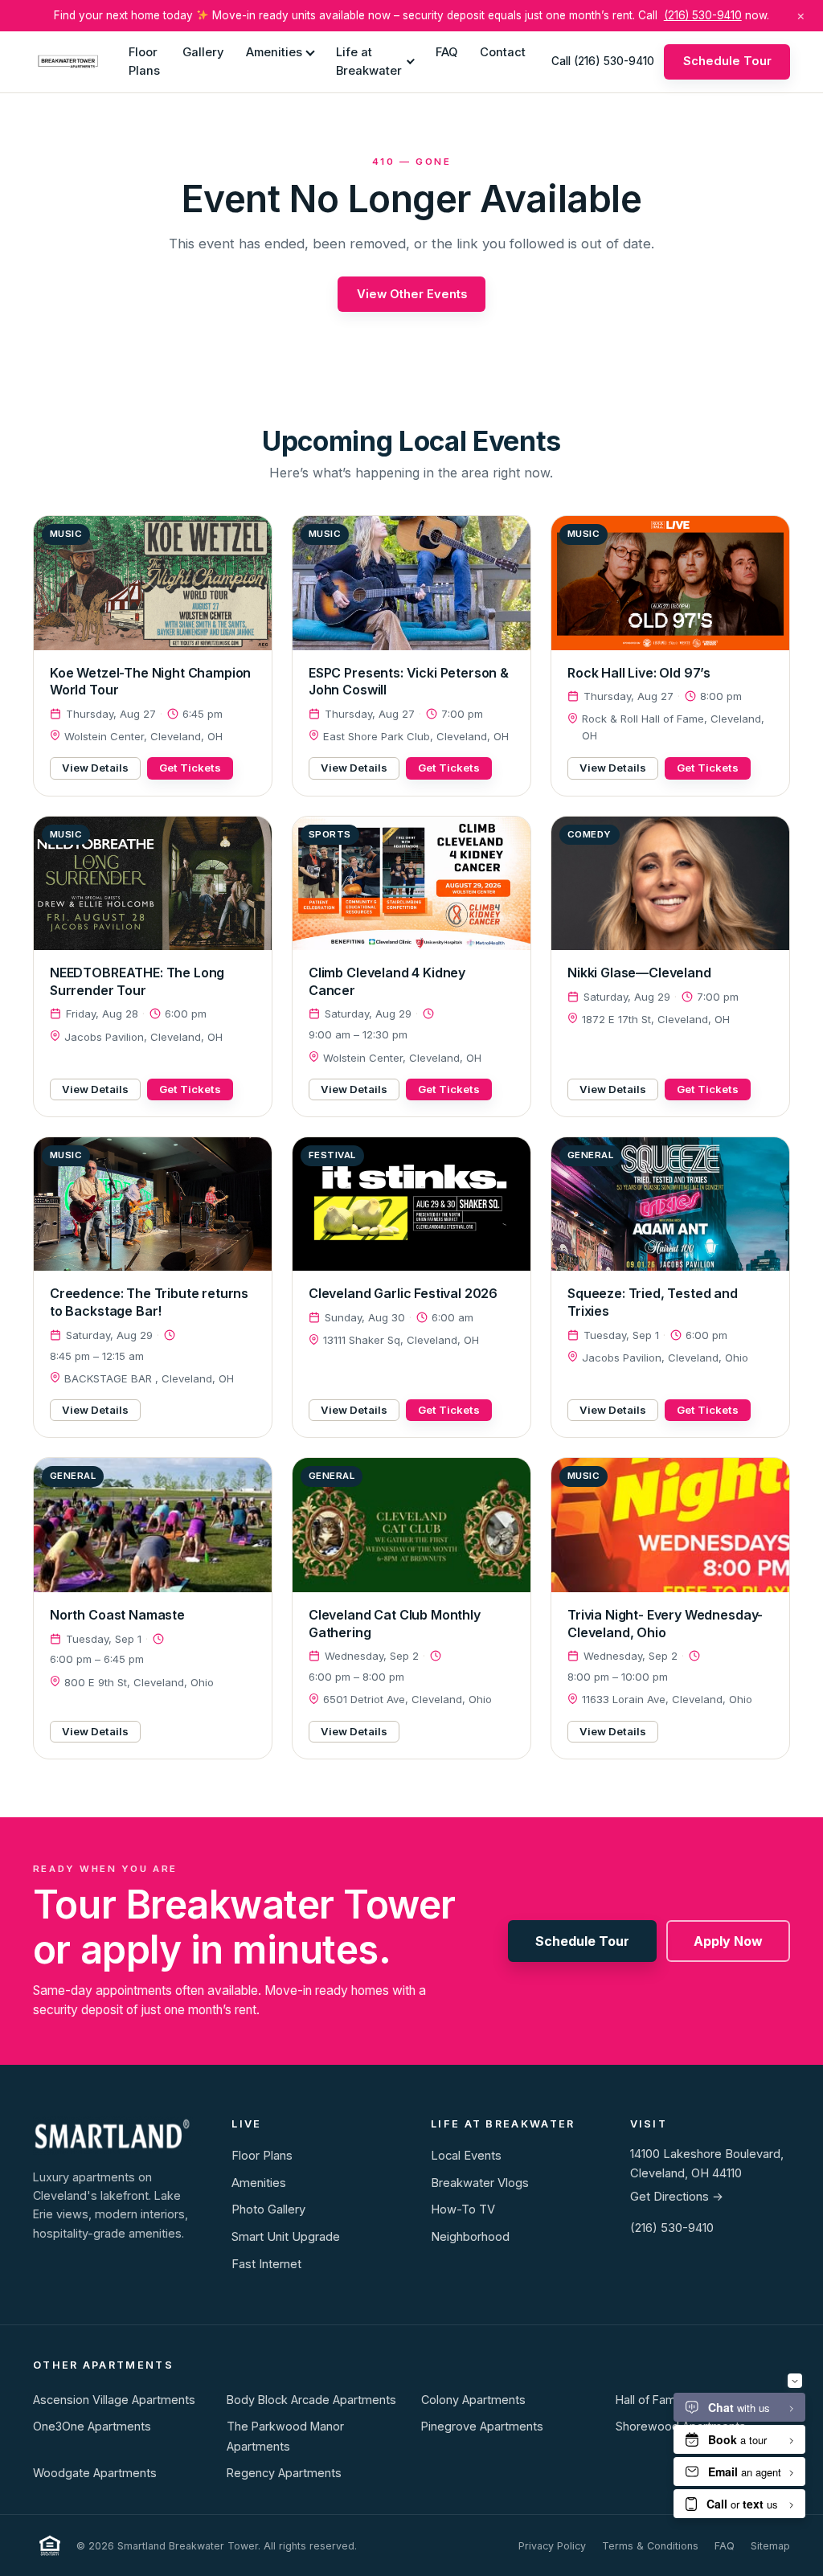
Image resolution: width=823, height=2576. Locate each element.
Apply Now (728, 1941)
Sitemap (770, 2546)
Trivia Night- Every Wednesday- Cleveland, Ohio (665, 1624)
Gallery (203, 52)
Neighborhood (470, 2237)
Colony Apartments (473, 2400)
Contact (503, 52)
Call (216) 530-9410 (603, 61)
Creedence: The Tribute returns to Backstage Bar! (149, 1302)
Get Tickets (190, 768)
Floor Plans (144, 61)
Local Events (466, 2156)
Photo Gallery (268, 2209)
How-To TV (463, 2209)
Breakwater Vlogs (480, 2183)
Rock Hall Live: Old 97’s (639, 673)
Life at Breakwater (369, 61)
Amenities (274, 52)
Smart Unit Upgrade (286, 2237)
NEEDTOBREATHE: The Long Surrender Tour (137, 981)
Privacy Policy (552, 2546)
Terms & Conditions (650, 2546)
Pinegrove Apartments (482, 2426)
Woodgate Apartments (95, 2473)
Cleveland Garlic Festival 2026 (403, 1293)
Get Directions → (677, 2197)
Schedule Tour (727, 61)
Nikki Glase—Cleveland (639, 973)
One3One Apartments (92, 2426)
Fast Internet (266, 2264)
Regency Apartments (284, 2473)
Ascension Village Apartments (114, 2400)
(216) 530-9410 (703, 15)
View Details (95, 768)
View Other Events (412, 294)
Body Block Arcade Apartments (311, 2400)
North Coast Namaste (117, 1615)
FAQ (446, 52)
